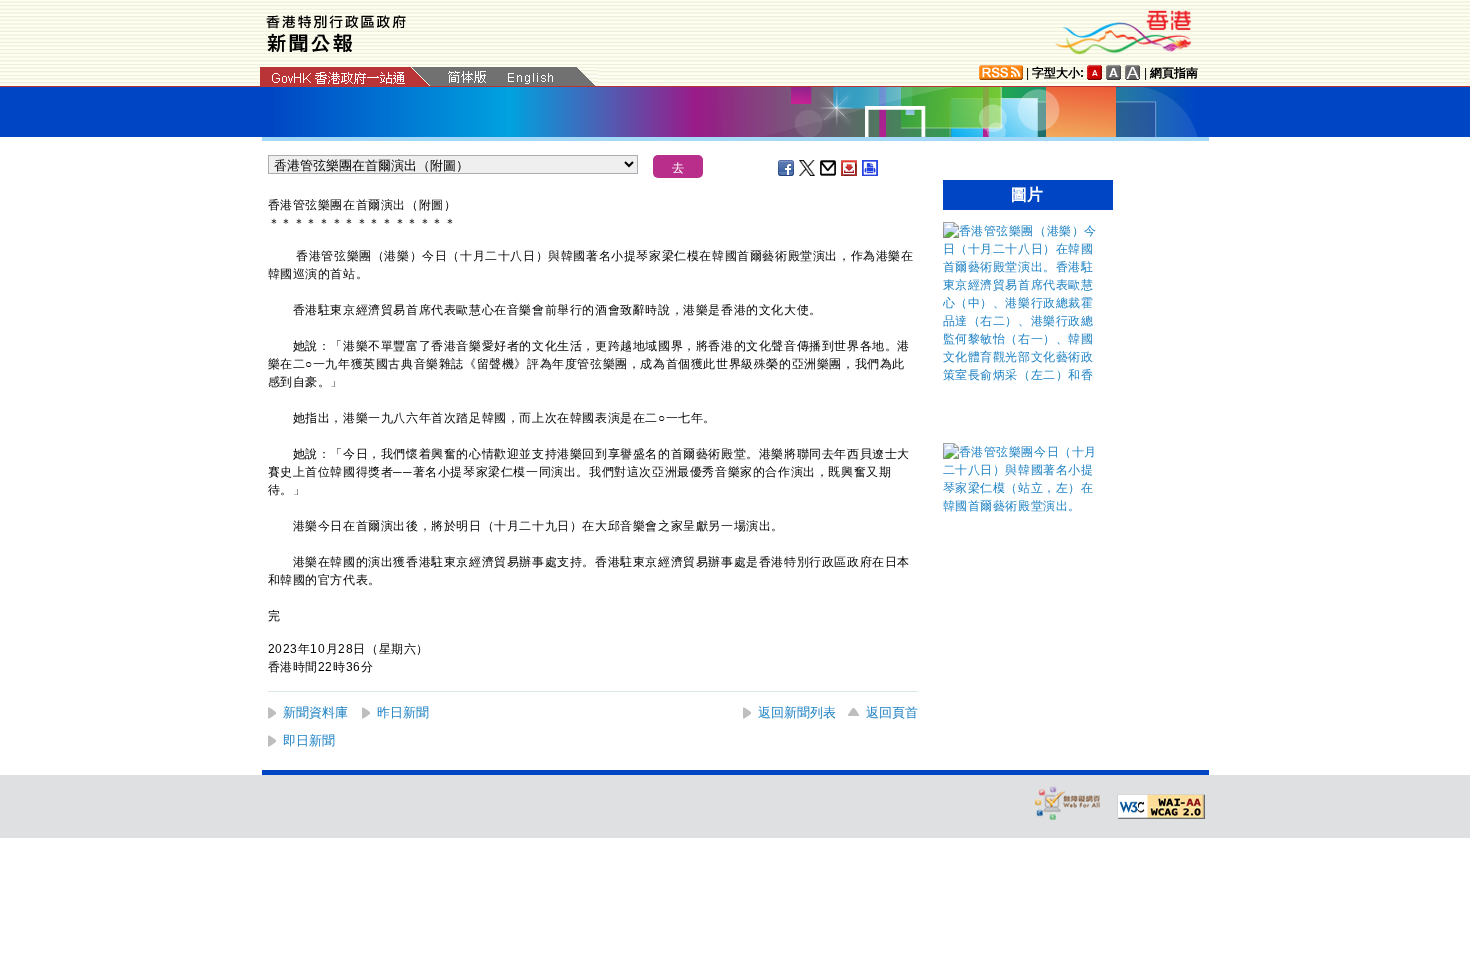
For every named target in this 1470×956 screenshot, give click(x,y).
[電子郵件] (829, 168)
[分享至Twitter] (808, 168)
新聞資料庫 (315, 712)
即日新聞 (309, 740)
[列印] (871, 168)
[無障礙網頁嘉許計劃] (1068, 802)
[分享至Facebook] (787, 168)
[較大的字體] (1114, 72)
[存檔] (850, 168)
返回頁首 (892, 712)
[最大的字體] (1133, 72)
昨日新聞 (403, 712)
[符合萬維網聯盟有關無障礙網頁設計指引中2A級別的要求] (1161, 807)
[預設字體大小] (1095, 72)
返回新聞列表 (797, 712)
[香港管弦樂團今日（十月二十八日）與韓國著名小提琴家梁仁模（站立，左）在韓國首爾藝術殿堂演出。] (1023, 506)
